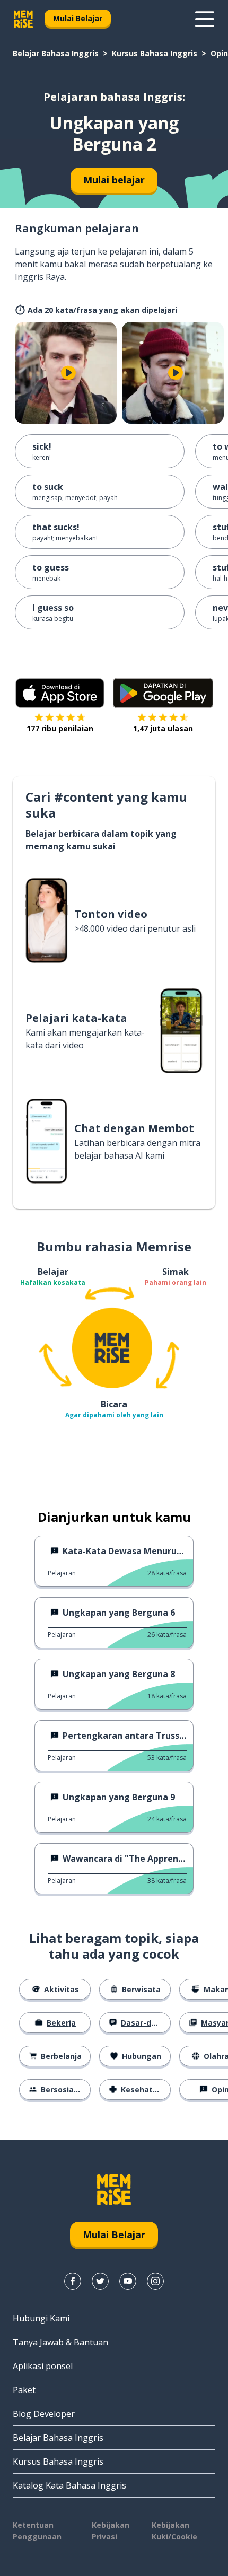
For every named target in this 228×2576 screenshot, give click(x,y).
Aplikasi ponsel (43, 2366)
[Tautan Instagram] (155, 2281)
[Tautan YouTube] (128, 2281)
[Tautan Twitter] (100, 2281)
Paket (24, 2390)
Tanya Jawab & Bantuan (60, 2342)
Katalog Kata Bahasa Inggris (69, 2485)
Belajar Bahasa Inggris (56, 53)
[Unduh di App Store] (60, 693)
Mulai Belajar (78, 18)
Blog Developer (44, 2414)
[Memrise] (23, 19)
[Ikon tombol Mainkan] (68, 373)
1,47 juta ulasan (163, 728)
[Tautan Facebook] (73, 2281)
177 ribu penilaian (60, 728)
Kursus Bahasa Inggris (155, 53)
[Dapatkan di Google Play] (163, 693)
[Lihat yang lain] (205, 19)
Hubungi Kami (41, 2318)
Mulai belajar (114, 180)
